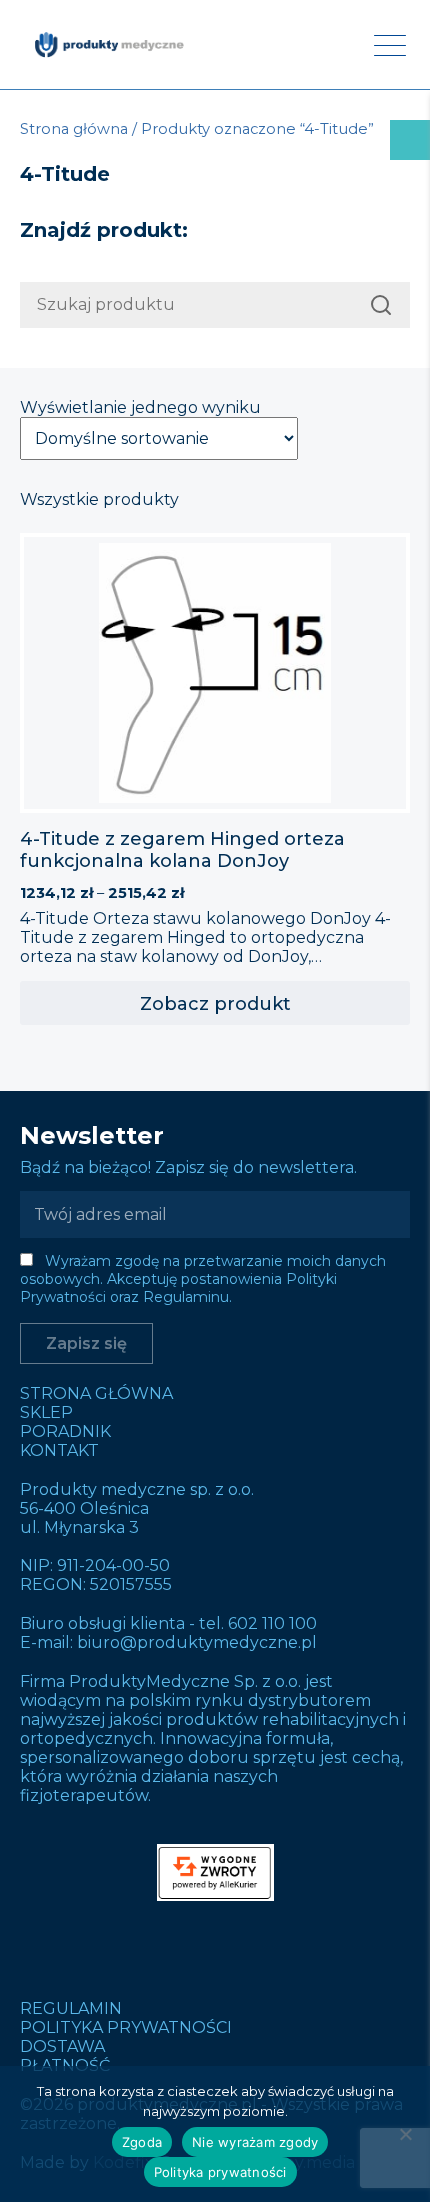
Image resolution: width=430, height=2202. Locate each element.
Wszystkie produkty (99, 499)
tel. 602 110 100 (258, 1623)
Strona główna (74, 129)
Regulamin (71, 2008)
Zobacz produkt (215, 1004)
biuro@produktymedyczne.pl (197, 1642)
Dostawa (62, 2046)
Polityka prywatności (126, 2027)
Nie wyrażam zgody (255, 2142)
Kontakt (59, 1450)
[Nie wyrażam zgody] (405, 2134)
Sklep (46, 1412)
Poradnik (65, 1431)
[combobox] (215, 305)
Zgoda (142, 2142)
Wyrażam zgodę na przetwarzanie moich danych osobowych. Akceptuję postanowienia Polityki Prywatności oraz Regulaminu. (203, 1279)
